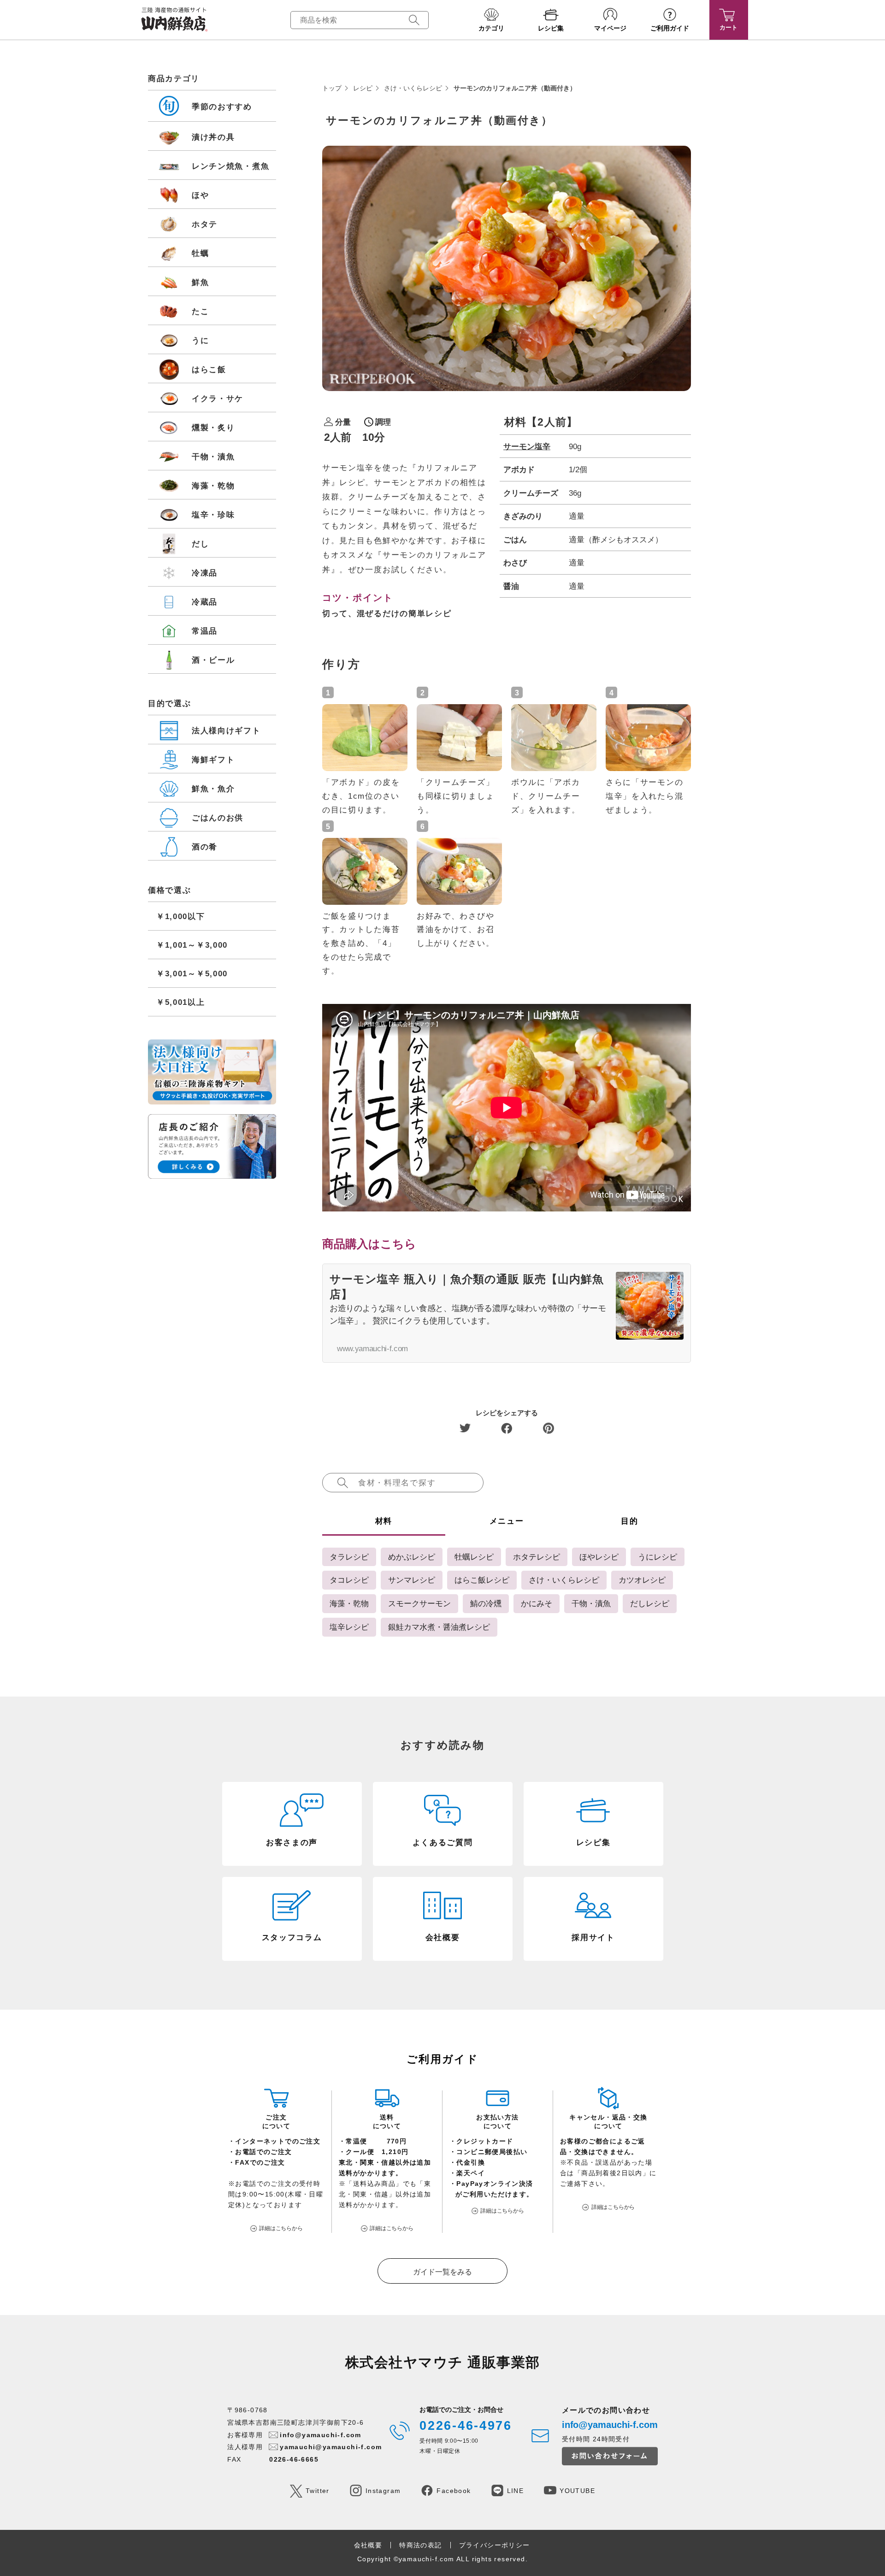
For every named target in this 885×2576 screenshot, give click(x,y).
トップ (332, 88)
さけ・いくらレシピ (413, 88)
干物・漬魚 (591, 1603)
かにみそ (537, 1603)
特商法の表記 (420, 2545)
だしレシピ (650, 1603)
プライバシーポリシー (495, 2545)
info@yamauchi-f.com (321, 2435)
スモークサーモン (419, 1603)
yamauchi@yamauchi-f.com (331, 2447)
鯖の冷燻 (486, 1603)
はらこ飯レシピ (482, 1580)
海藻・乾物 (349, 1603)
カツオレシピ (642, 1580)
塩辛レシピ (349, 1627)
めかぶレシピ (412, 1557)
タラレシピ (349, 1557)
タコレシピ (349, 1580)
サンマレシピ (412, 1580)
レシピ (363, 88)
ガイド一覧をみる (442, 2272)
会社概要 (368, 2545)
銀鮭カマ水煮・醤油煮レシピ (439, 1627)
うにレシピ (658, 1557)
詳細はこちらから (281, 2228)
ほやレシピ (599, 1557)
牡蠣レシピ (474, 1557)
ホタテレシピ (537, 1557)
